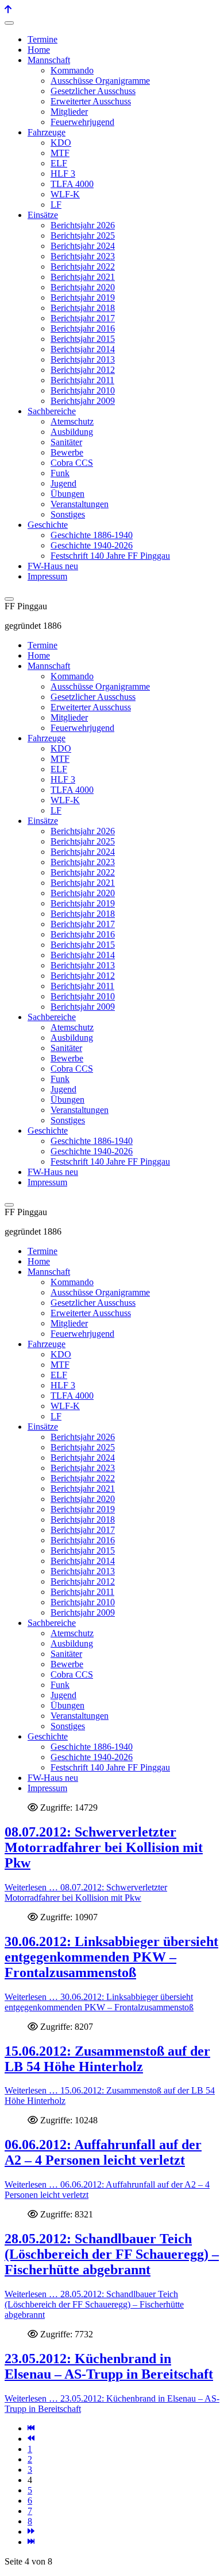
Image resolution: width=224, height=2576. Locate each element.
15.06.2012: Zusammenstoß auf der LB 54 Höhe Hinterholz (107, 2059)
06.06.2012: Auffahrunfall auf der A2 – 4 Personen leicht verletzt (103, 2152)
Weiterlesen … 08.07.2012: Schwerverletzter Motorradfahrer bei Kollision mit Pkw (86, 1892)
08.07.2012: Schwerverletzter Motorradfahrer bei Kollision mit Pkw (104, 1847)
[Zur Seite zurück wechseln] (31, 2439)
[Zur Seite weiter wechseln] (31, 2532)
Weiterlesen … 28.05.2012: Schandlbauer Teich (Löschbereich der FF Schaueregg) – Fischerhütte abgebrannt (94, 2304)
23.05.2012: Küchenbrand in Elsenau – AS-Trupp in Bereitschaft (109, 2366)
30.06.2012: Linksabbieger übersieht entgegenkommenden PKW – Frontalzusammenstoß (111, 1957)
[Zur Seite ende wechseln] (31, 2542)
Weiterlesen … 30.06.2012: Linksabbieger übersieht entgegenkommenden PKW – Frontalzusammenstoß (99, 2002)
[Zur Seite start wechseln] (31, 2428)
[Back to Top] (8, 9)
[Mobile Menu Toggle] (9, 23)
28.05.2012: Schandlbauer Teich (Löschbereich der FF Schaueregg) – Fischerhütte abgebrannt (112, 2254)
